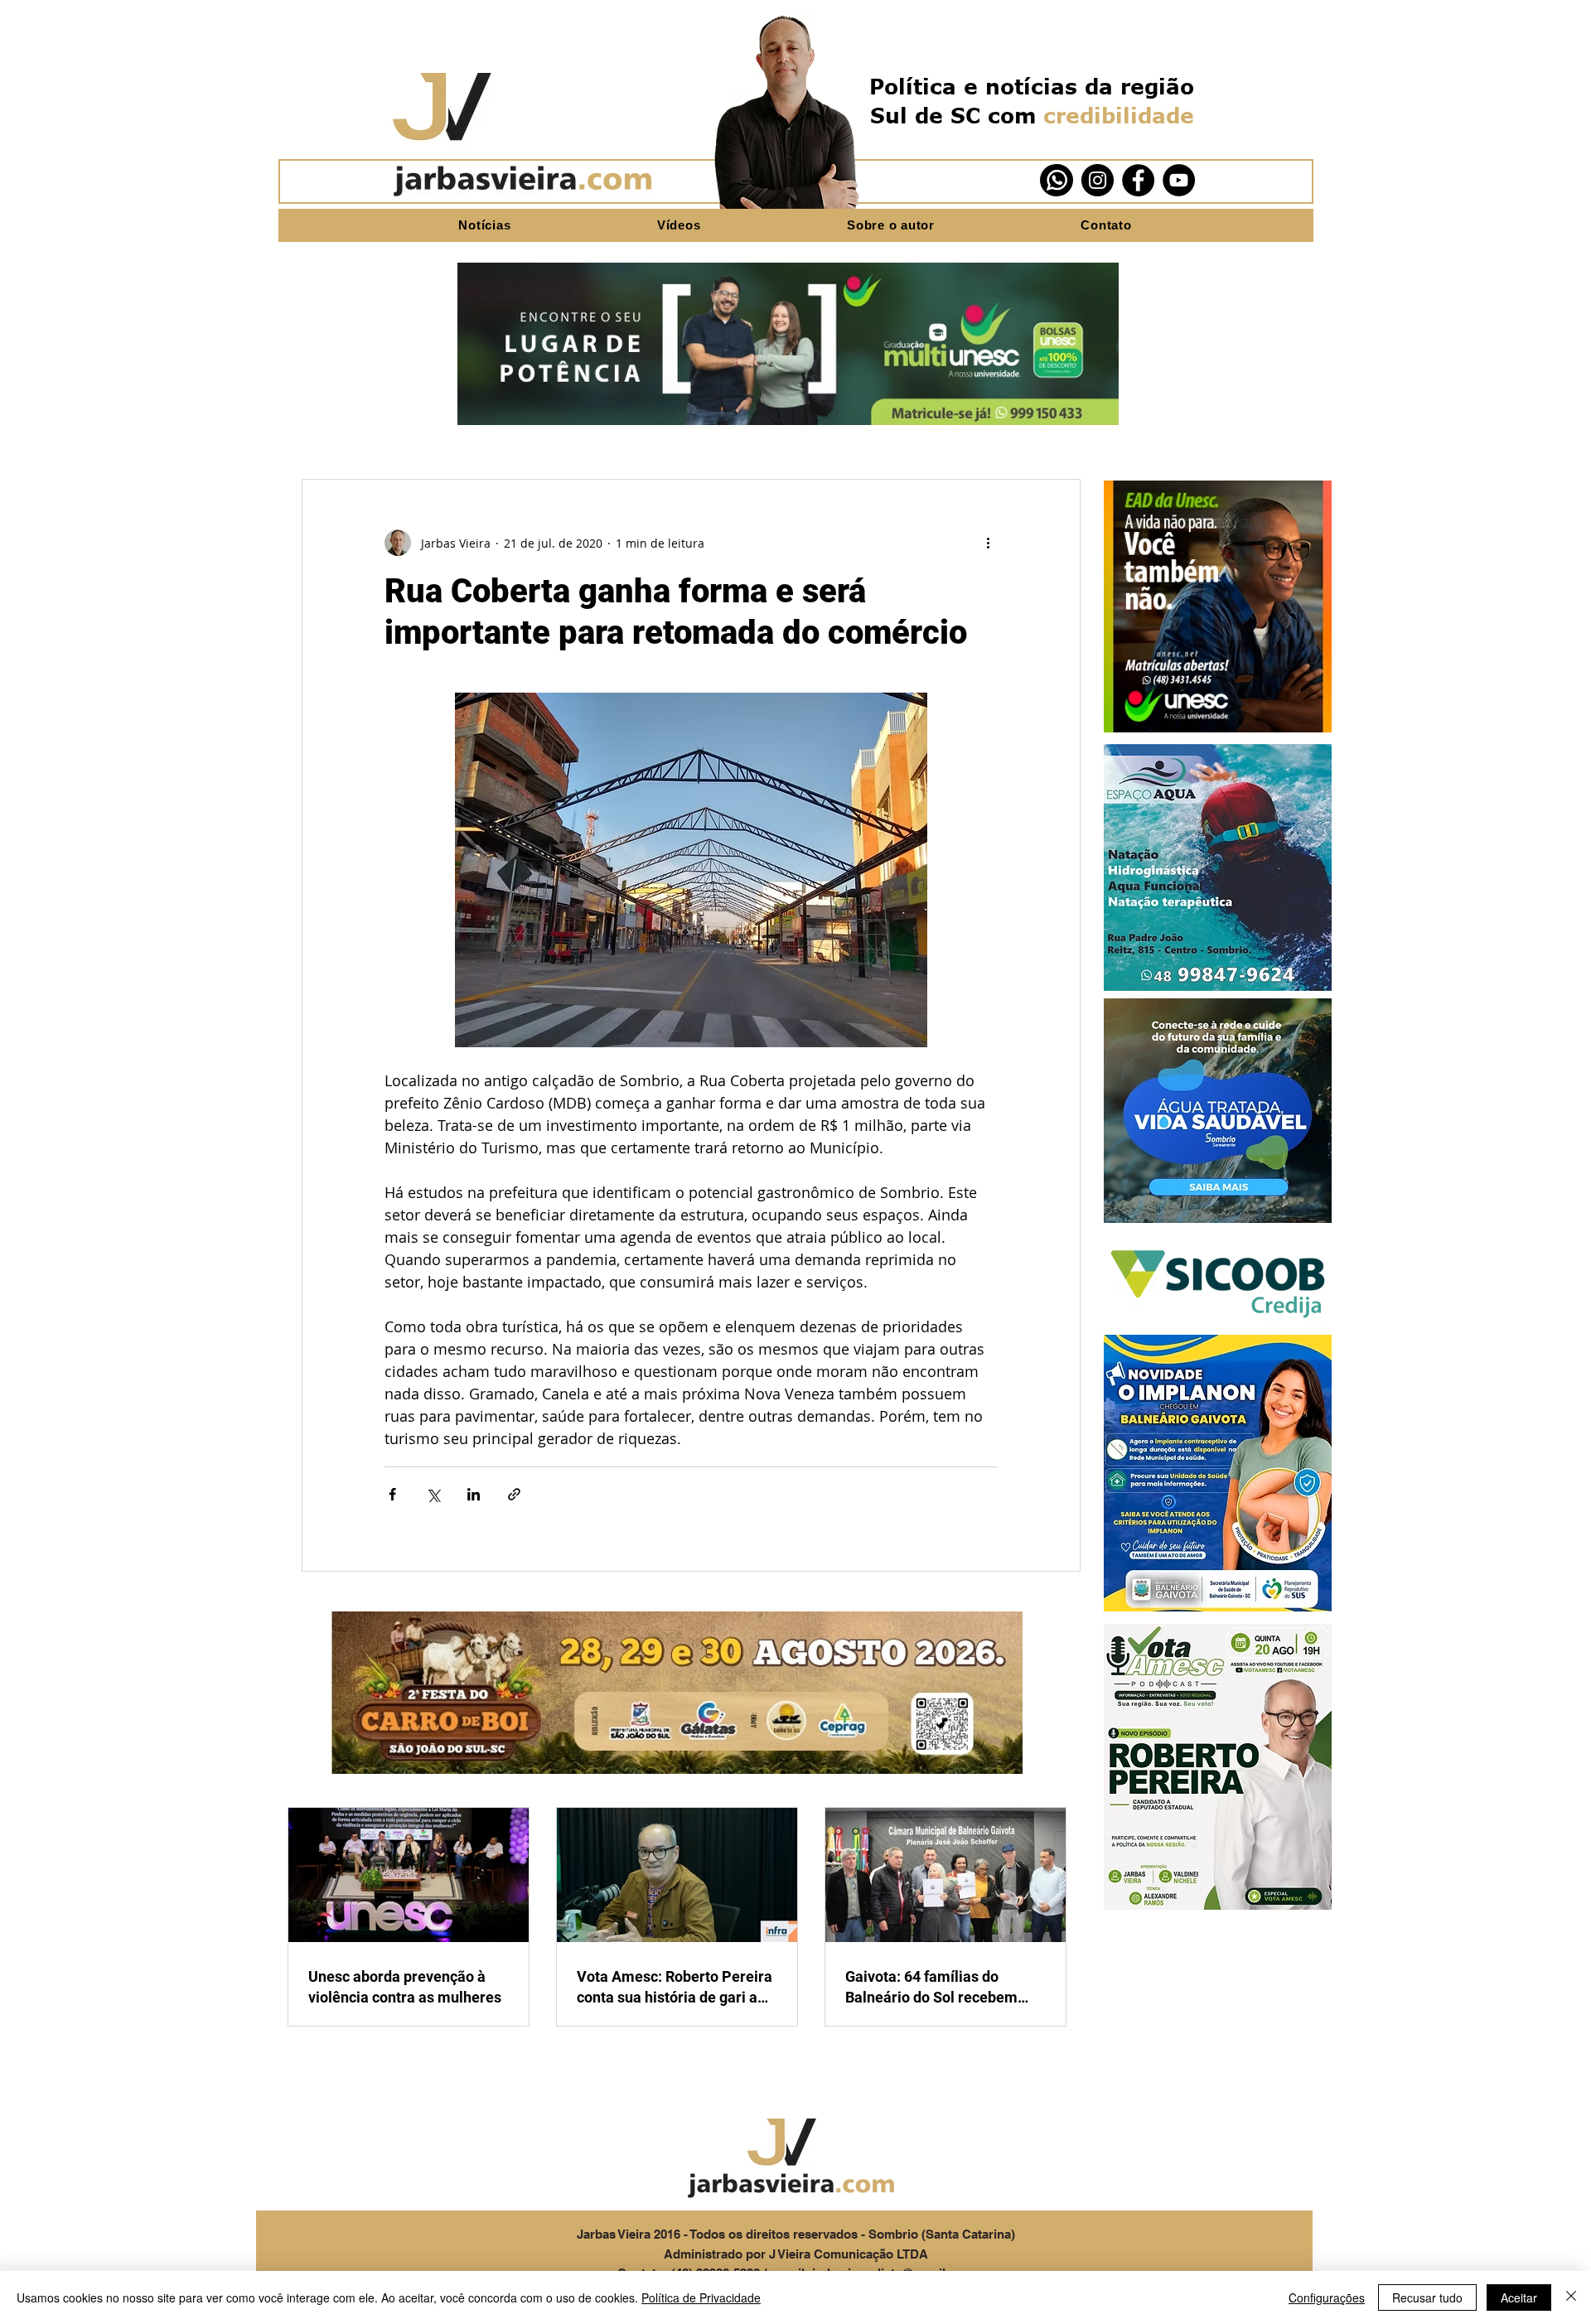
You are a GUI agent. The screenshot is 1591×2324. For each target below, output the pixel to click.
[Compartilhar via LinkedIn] (474, 1494)
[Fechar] (1571, 2297)
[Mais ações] (988, 543)
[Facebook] (1138, 180)
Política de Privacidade (701, 2297)
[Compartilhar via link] (514, 1494)
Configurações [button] (1327, 2297)
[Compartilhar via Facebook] (392, 1494)
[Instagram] (1098, 180)
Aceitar (1519, 2297)
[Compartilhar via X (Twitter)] (433, 1494)
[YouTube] (1179, 180)
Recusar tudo (1427, 2297)
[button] (1218, 606)
